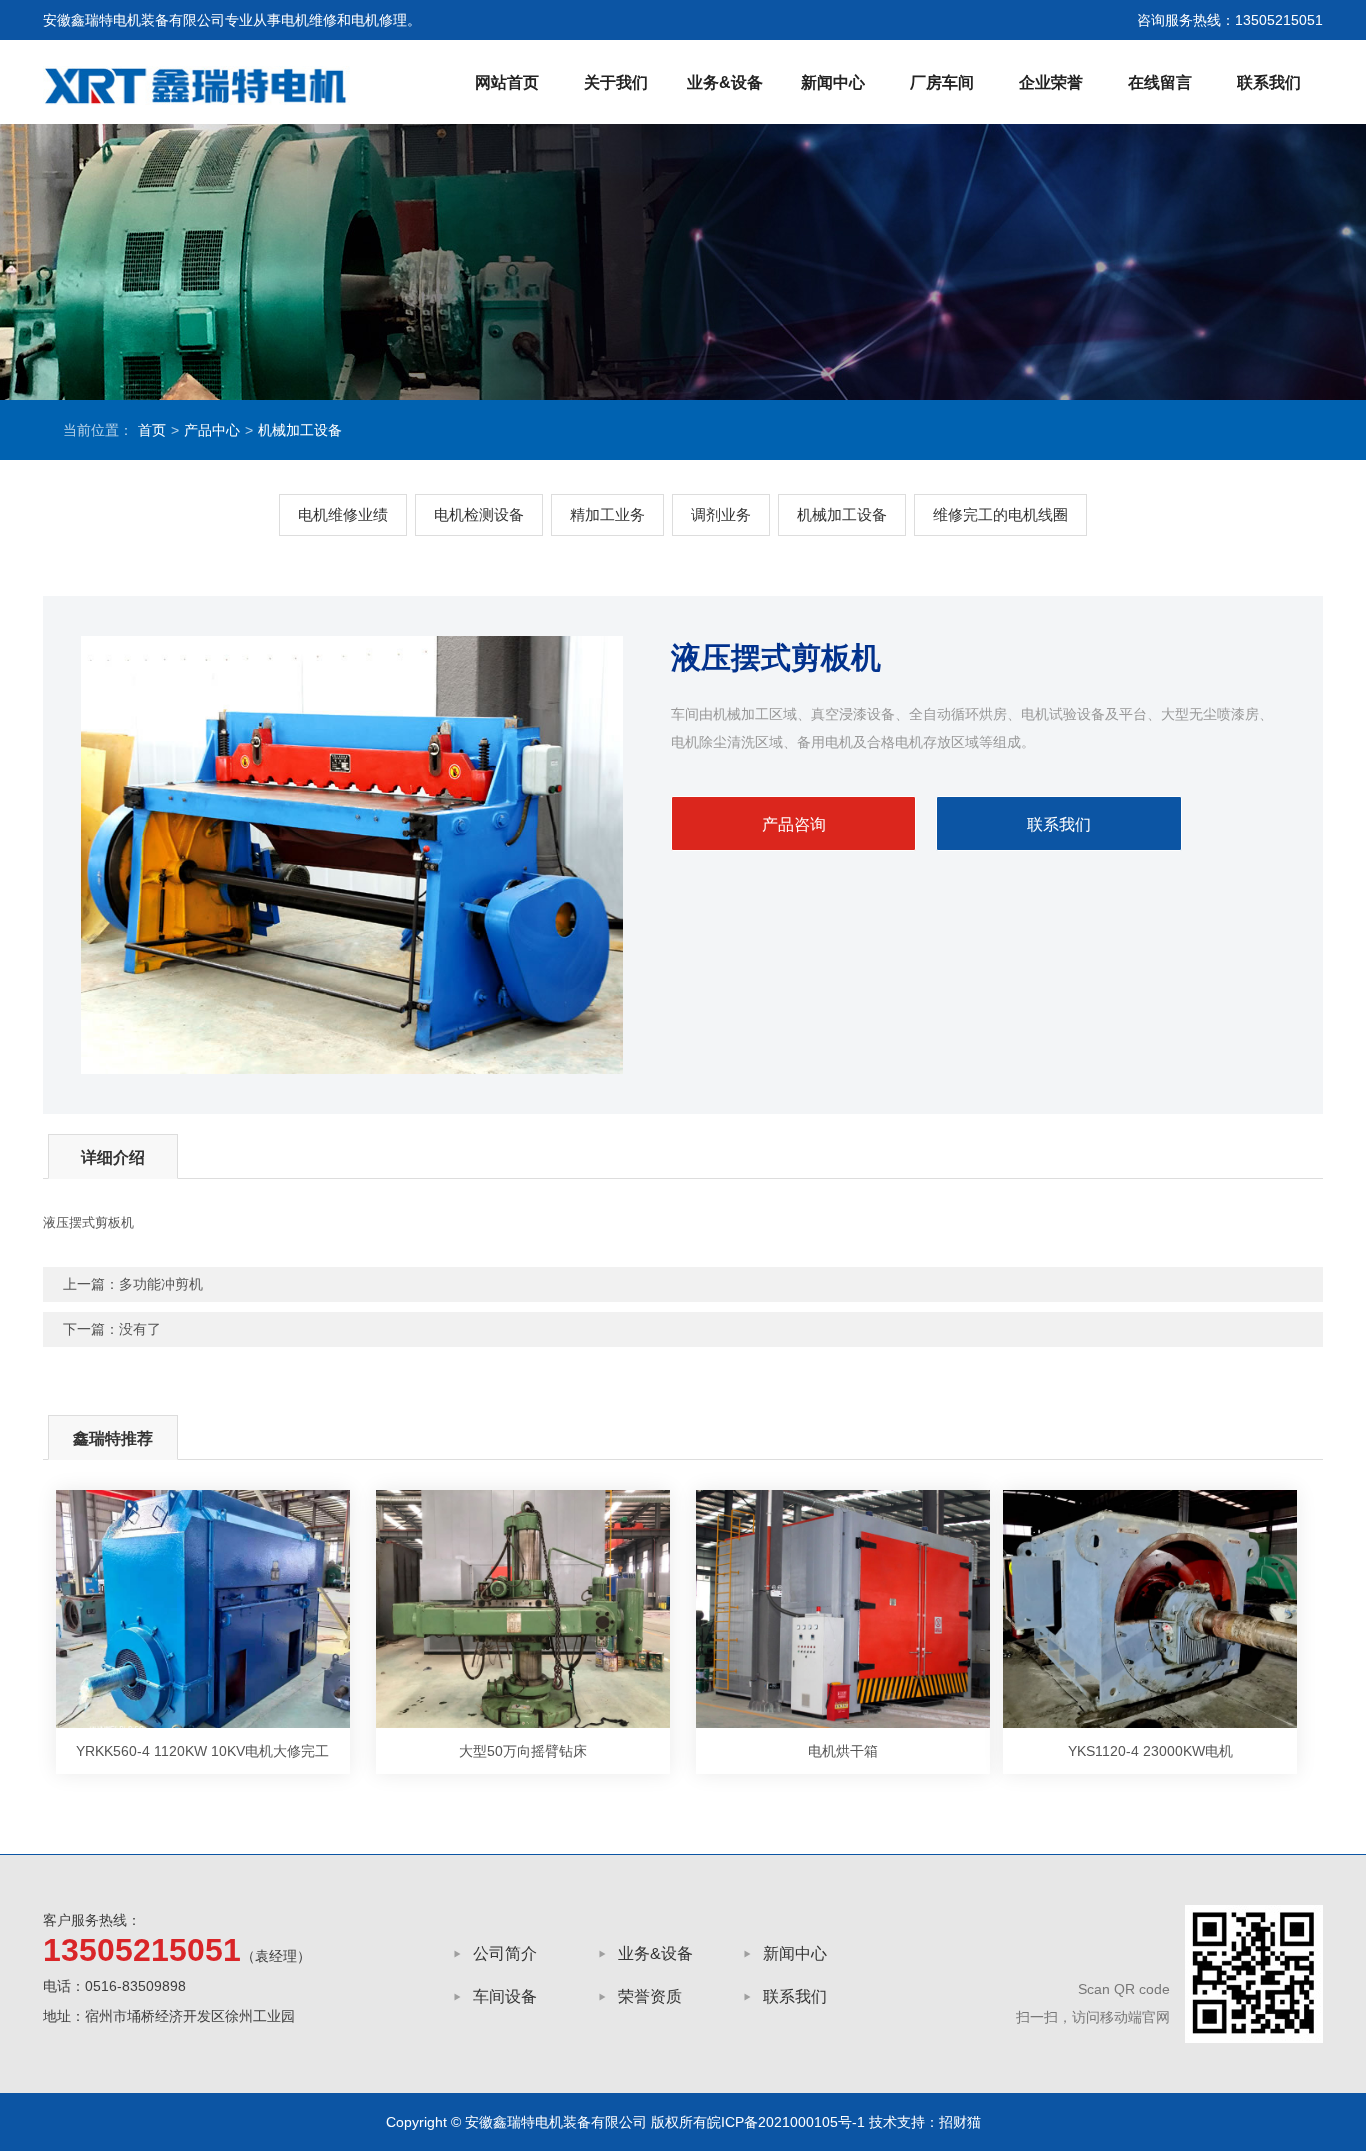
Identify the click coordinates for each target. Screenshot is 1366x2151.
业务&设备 (725, 82)
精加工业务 (607, 514)
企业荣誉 (1051, 82)
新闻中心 (833, 82)
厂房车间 (942, 82)
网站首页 (507, 82)
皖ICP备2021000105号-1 (786, 2122)
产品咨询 (794, 824)
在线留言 (1160, 82)
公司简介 (505, 1953)
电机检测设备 (479, 514)
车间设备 (505, 1996)
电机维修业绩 (343, 514)
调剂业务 (721, 514)
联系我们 (1269, 82)
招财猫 (960, 2122)
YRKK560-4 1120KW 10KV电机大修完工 (202, 1751)
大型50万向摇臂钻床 (523, 1751)
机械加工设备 (300, 430)
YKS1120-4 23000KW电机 (1150, 1751)
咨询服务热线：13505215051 (1230, 20)
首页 (152, 430)
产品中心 (212, 430)
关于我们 (616, 82)
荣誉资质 (650, 1996)
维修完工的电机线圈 (1000, 514)
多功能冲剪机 (161, 1284)
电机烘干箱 (843, 1751)
